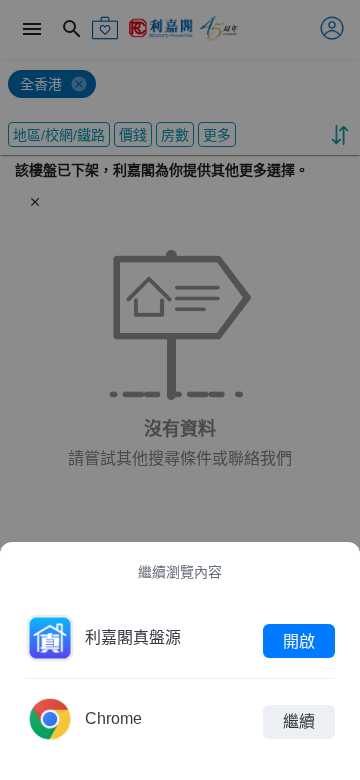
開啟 (299, 640)
